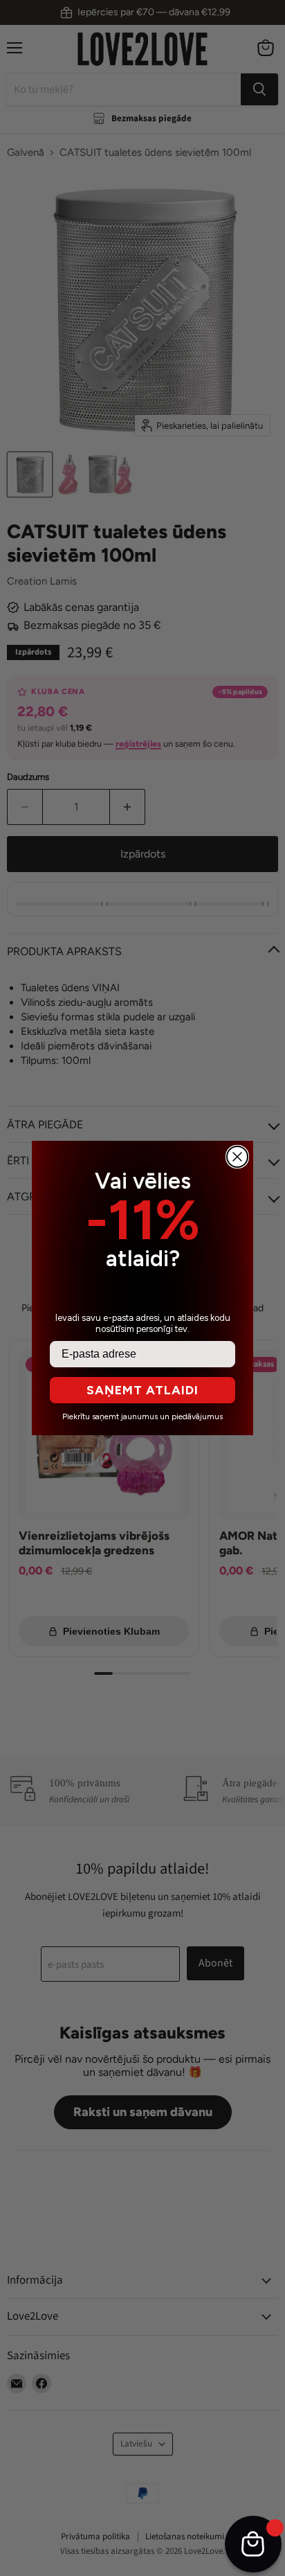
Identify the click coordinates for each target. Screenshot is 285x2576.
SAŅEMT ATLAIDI (142, 1390)
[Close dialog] (237, 1157)
